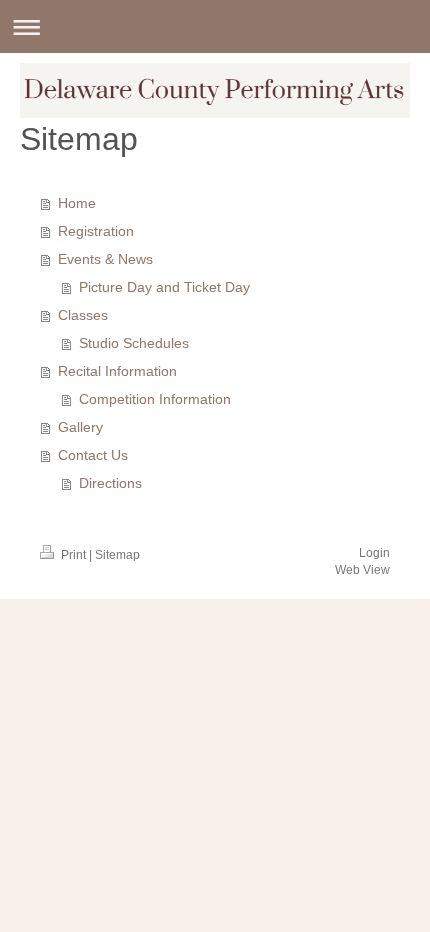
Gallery (80, 427)
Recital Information (117, 371)
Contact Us (93, 455)
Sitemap (117, 555)
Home (77, 203)
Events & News (105, 259)
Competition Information (155, 399)
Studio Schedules (134, 343)
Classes (83, 315)
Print (73, 555)
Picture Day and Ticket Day (164, 287)
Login (374, 553)
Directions (110, 483)
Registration (96, 231)
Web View (362, 570)
